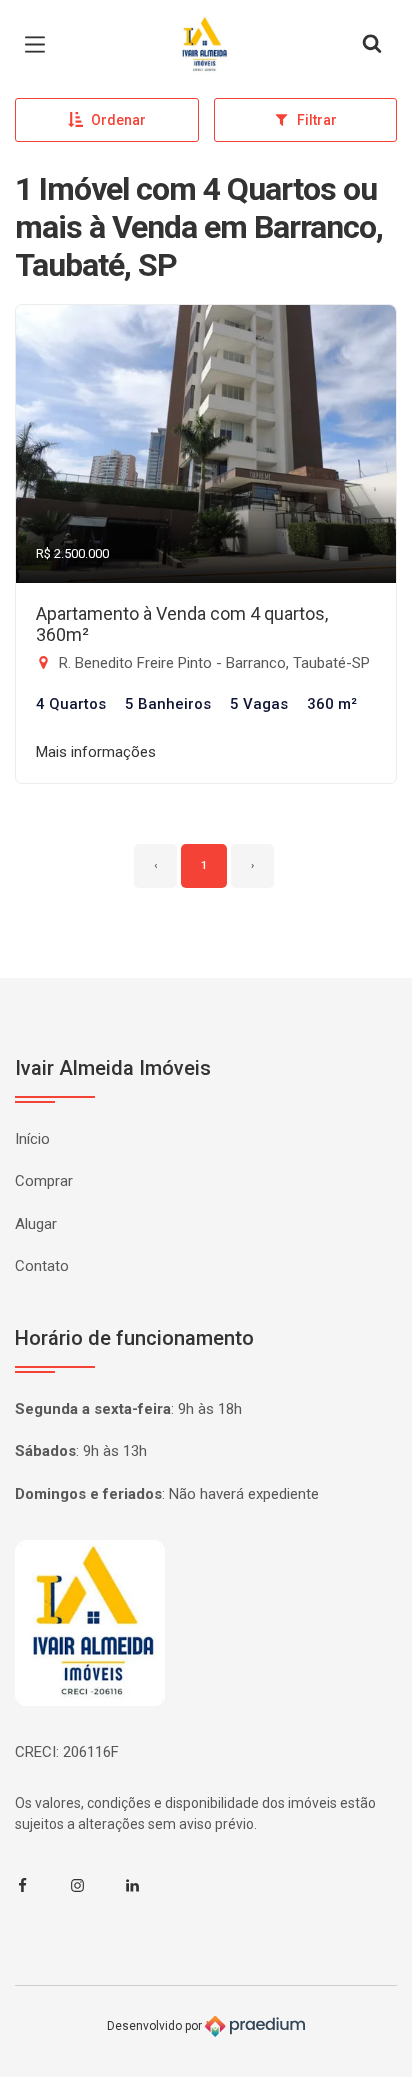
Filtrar (317, 120)
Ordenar (118, 120)
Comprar (44, 1181)
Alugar (36, 1224)
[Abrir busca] (372, 45)
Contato (42, 1266)
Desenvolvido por (156, 2026)
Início (32, 1139)
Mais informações (96, 752)
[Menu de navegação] (40, 45)
